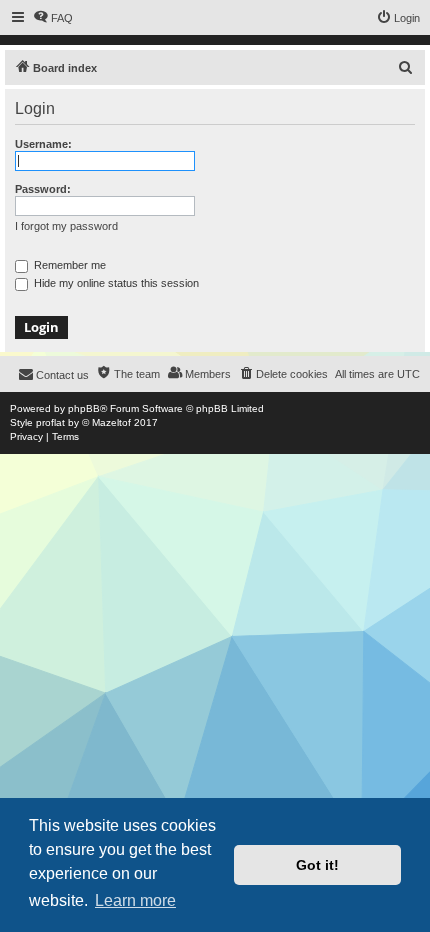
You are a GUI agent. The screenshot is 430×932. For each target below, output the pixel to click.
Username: (43, 144)
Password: (43, 189)
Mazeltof (111, 422)
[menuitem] (53, 18)
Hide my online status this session (115, 283)
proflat (50, 422)
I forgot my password (66, 226)
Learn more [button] (135, 900)
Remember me (68, 265)
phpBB (84, 408)
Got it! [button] (317, 865)
